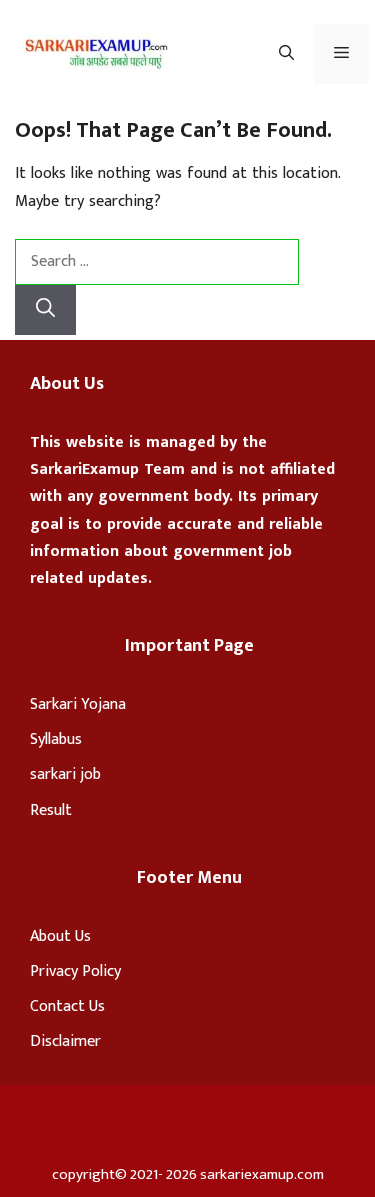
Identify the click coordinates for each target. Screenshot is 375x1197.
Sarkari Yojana (78, 704)
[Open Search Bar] (286, 54)
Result (51, 810)
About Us (60, 936)
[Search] (45, 310)
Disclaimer (65, 1041)
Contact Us (67, 1006)
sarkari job (65, 774)
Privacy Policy (75, 971)
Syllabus (56, 739)
